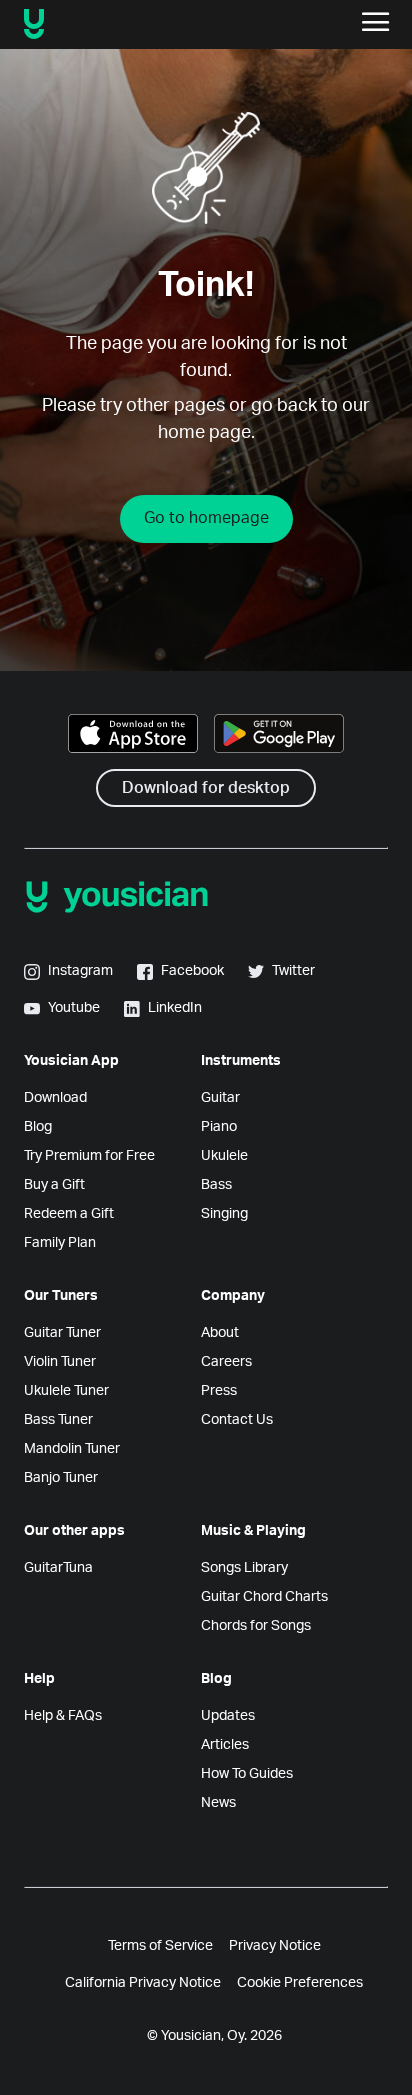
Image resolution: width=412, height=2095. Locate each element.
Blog (38, 1127)
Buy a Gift (54, 1185)
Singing (224, 1214)
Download (55, 1098)
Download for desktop (206, 788)
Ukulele (224, 1156)
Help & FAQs (63, 1716)
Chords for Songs (256, 1626)
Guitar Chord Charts (264, 1597)
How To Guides (247, 1774)
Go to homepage (206, 518)
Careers (226, 1362)
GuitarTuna (58, 1568)
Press (219, 1391)
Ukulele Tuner (66, 1391)
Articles (225, 1745)
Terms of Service (160, 1946)
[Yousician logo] (97, 24)
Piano (219, 1127)
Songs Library (244, 1568)
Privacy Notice (275, 1946)
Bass (216, 1185)
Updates (228, 1716)
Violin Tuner (60, 1362)
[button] (376, 24)
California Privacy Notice (143, 1983)
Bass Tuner (58, 1420)
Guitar (220, 1098)
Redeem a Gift (69, 1214)
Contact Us (237, 1420)
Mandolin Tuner (72, 1449)
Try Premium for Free (89, 1156)
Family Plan (60, 1243)
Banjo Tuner (61, 1478)
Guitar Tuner (62, 1333)
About (220, 1333)
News (218, 1803)
